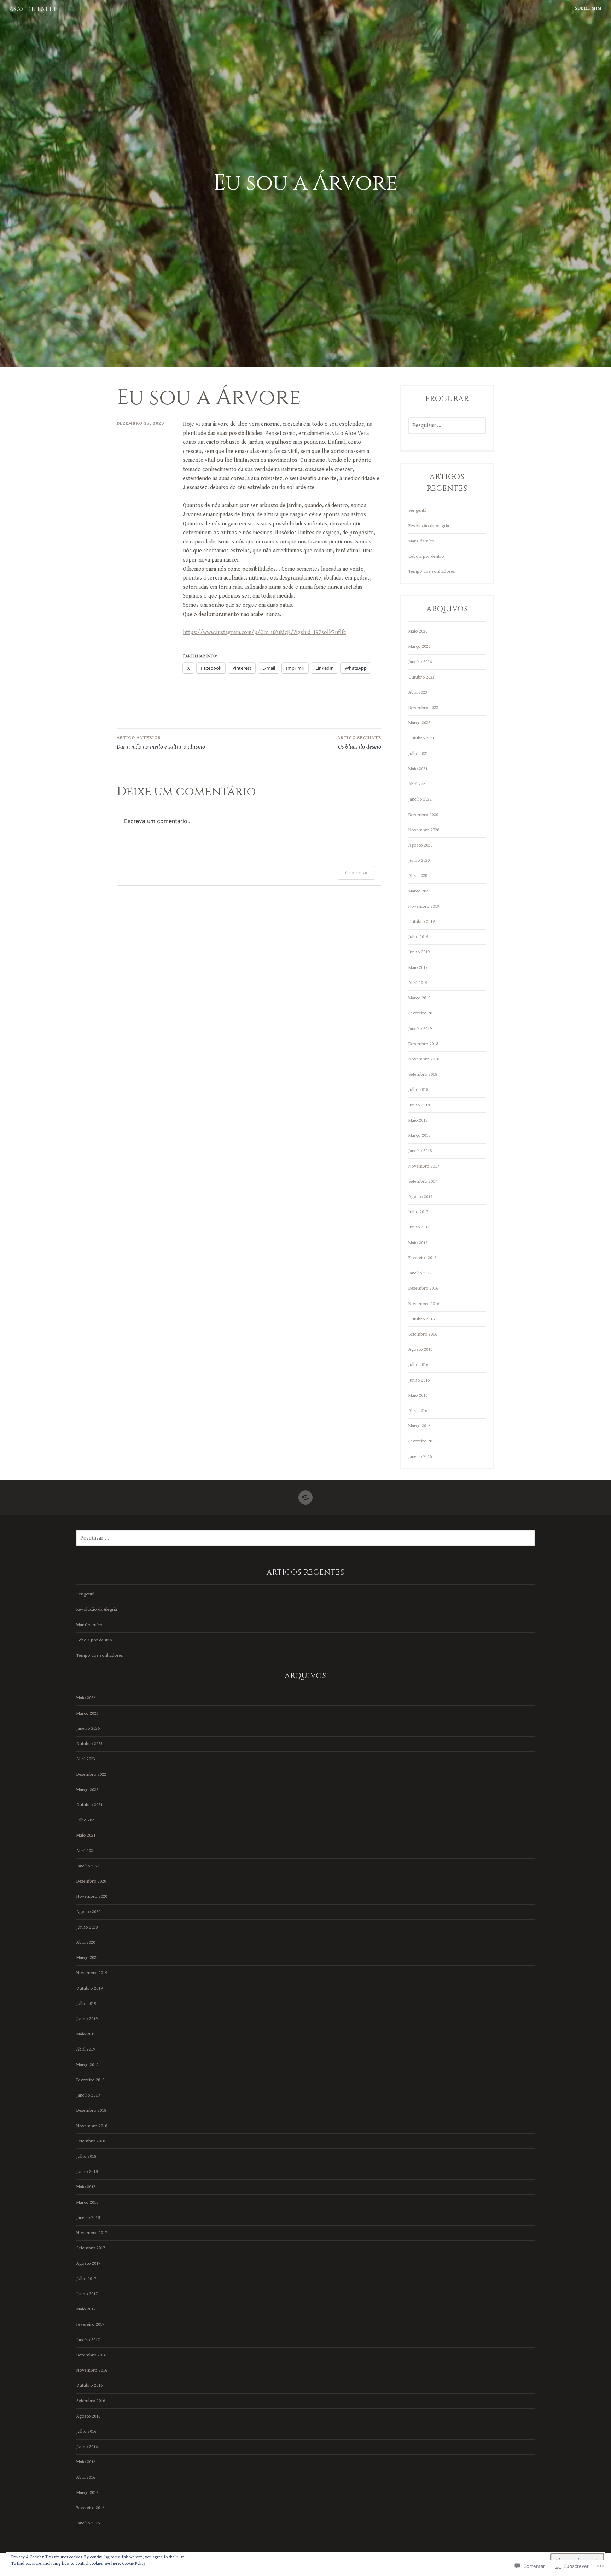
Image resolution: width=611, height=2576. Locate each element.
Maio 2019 (418, 967)
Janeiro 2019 (420, 1029)
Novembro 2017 (424, 1166)
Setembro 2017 (423, 1181)
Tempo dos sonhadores (432, 571)
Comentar (356, 873)
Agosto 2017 (420, 1197)
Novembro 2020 (424, 830)
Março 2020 (419, 891)
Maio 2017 (418, 1243)
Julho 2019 (418, 937)
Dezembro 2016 (423, 1288)
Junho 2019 (419, 952)
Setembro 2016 (423, 1334)
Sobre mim (588, 8)
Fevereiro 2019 (422, 1013)
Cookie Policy (134, 2563)
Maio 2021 (418, 769)
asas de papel (33, 9)
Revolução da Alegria (429, 526)
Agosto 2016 (420, 1349)
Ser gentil (417, 510)
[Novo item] (305, 1495)
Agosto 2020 (420, 845)
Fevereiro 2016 (422, 1441)
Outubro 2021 (421, 738)
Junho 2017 (419, 1227)
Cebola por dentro (426, 556)
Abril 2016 (418, 1411)
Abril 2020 (418, 876)
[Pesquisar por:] (447, 426)
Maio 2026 (418, 631)
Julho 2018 (418, 1089)
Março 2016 (419, 1426)
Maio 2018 (418, 1120)
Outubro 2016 (421, 1319)
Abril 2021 (418, 784)
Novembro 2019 (424, 906)
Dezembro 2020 (423, 815)
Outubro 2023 (421, 677)
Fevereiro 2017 (422, 1258)
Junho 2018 (419, 1105)
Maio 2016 (418, 1395)
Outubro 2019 (421, 921)
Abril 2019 (418, 983)
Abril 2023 (418, 692)
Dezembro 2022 (423, 708)
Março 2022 (419, 723)
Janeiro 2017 (420, 1273)
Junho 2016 (419, 1380)
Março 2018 (419, 1135)
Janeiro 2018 (420, 1151)
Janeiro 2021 (420, 799)
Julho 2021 (418, 754)
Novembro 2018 (424, 1059)
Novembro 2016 (424, 1304)
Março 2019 (419, 998)
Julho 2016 (418, 1365)
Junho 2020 (419, 860)
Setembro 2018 (423, 1074)
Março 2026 (419, 646)
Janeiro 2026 (420, 662)
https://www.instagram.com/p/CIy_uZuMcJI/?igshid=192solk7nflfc (264, 632)
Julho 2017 (418, 1212)
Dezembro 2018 (423, 1044)
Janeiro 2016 (420, 1456)
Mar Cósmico (421, 541)
